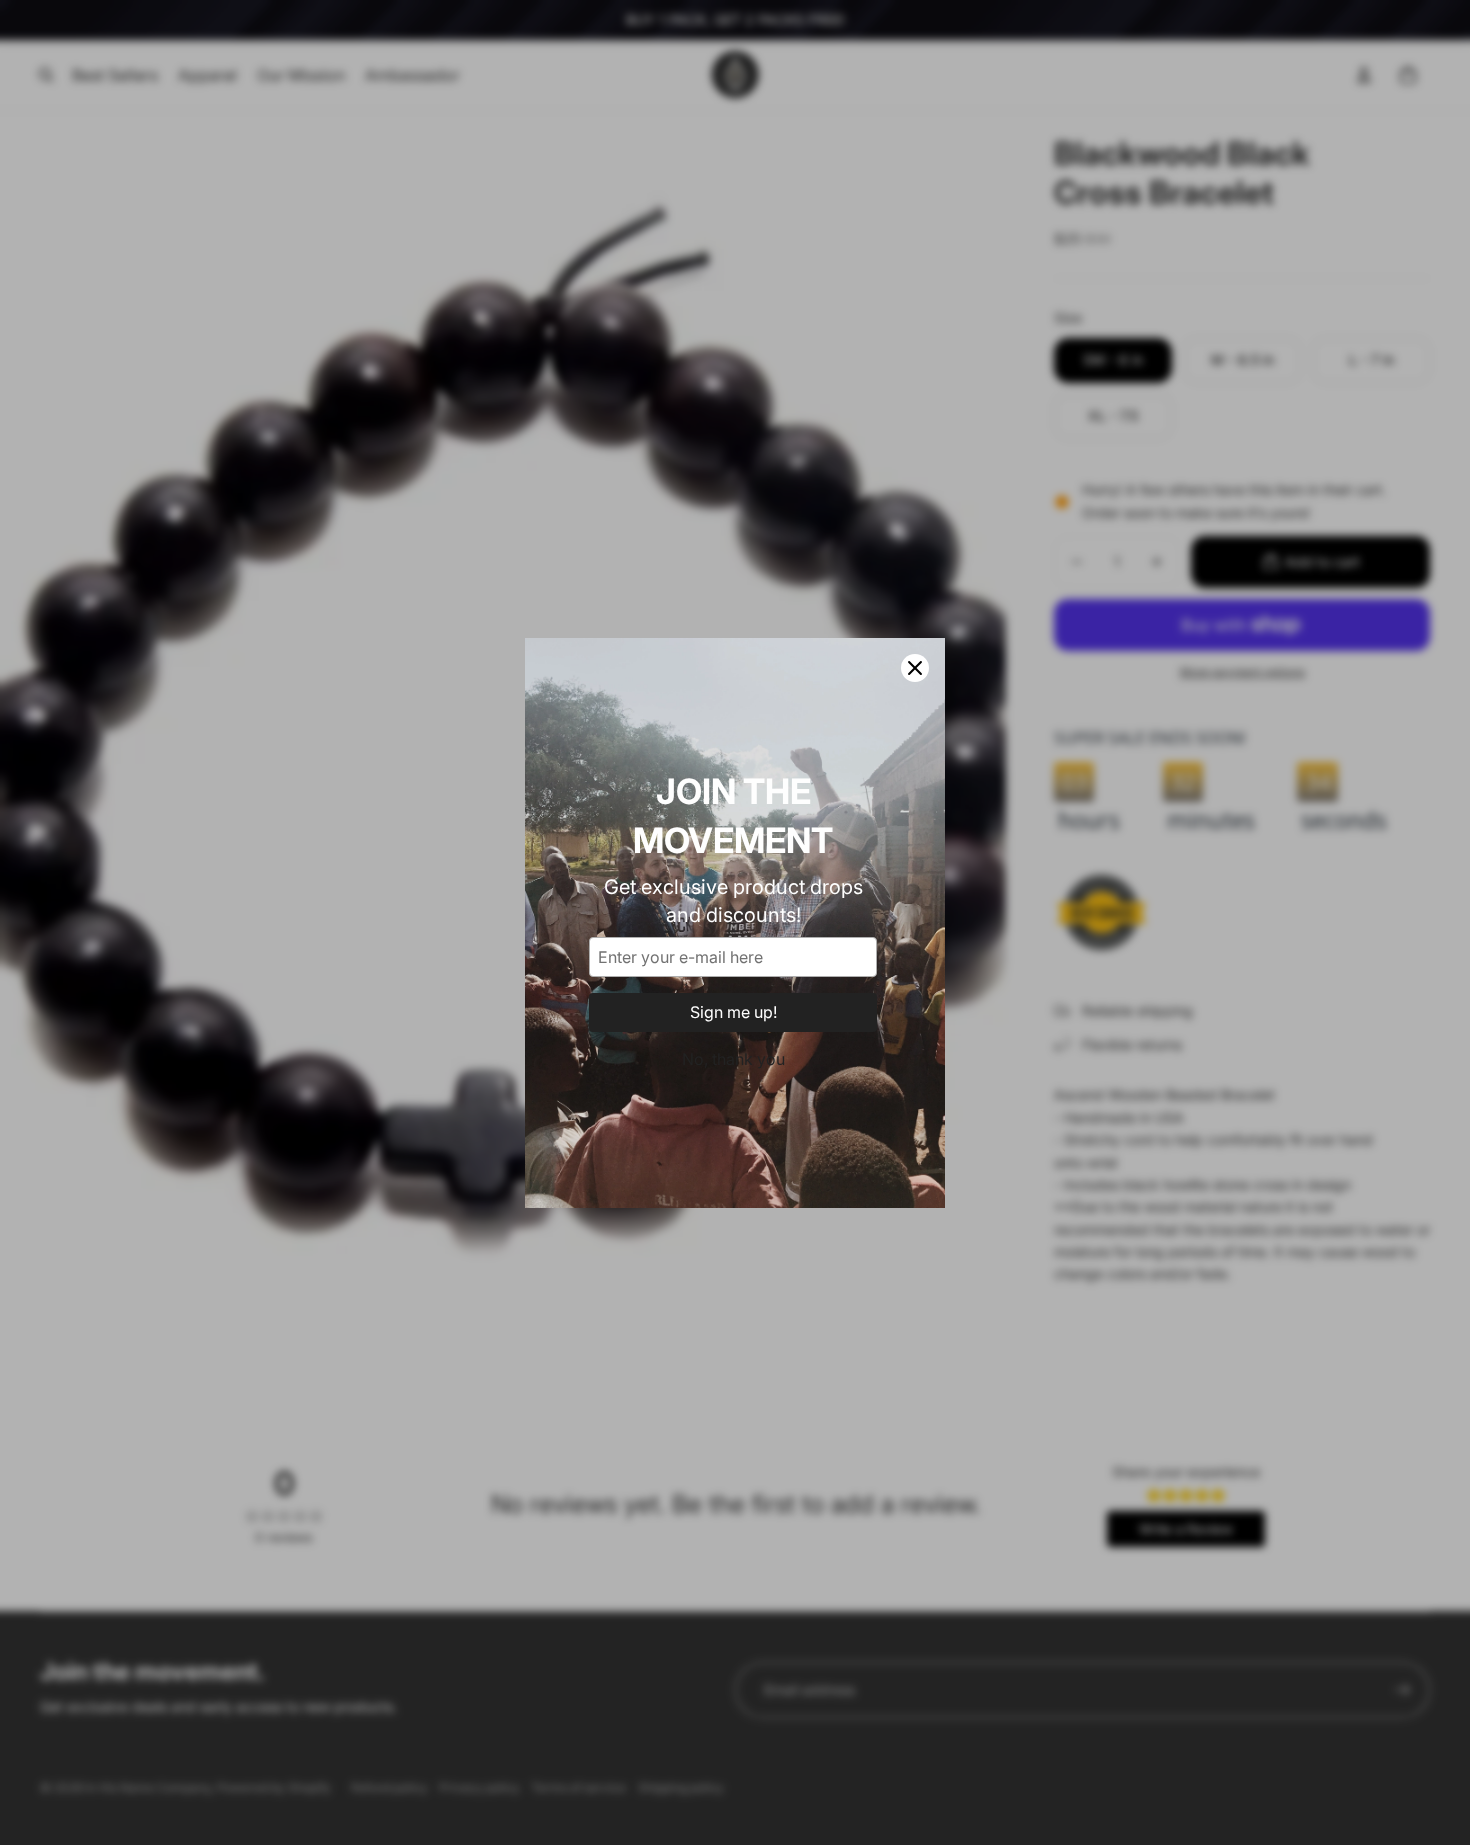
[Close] (915, 668)
